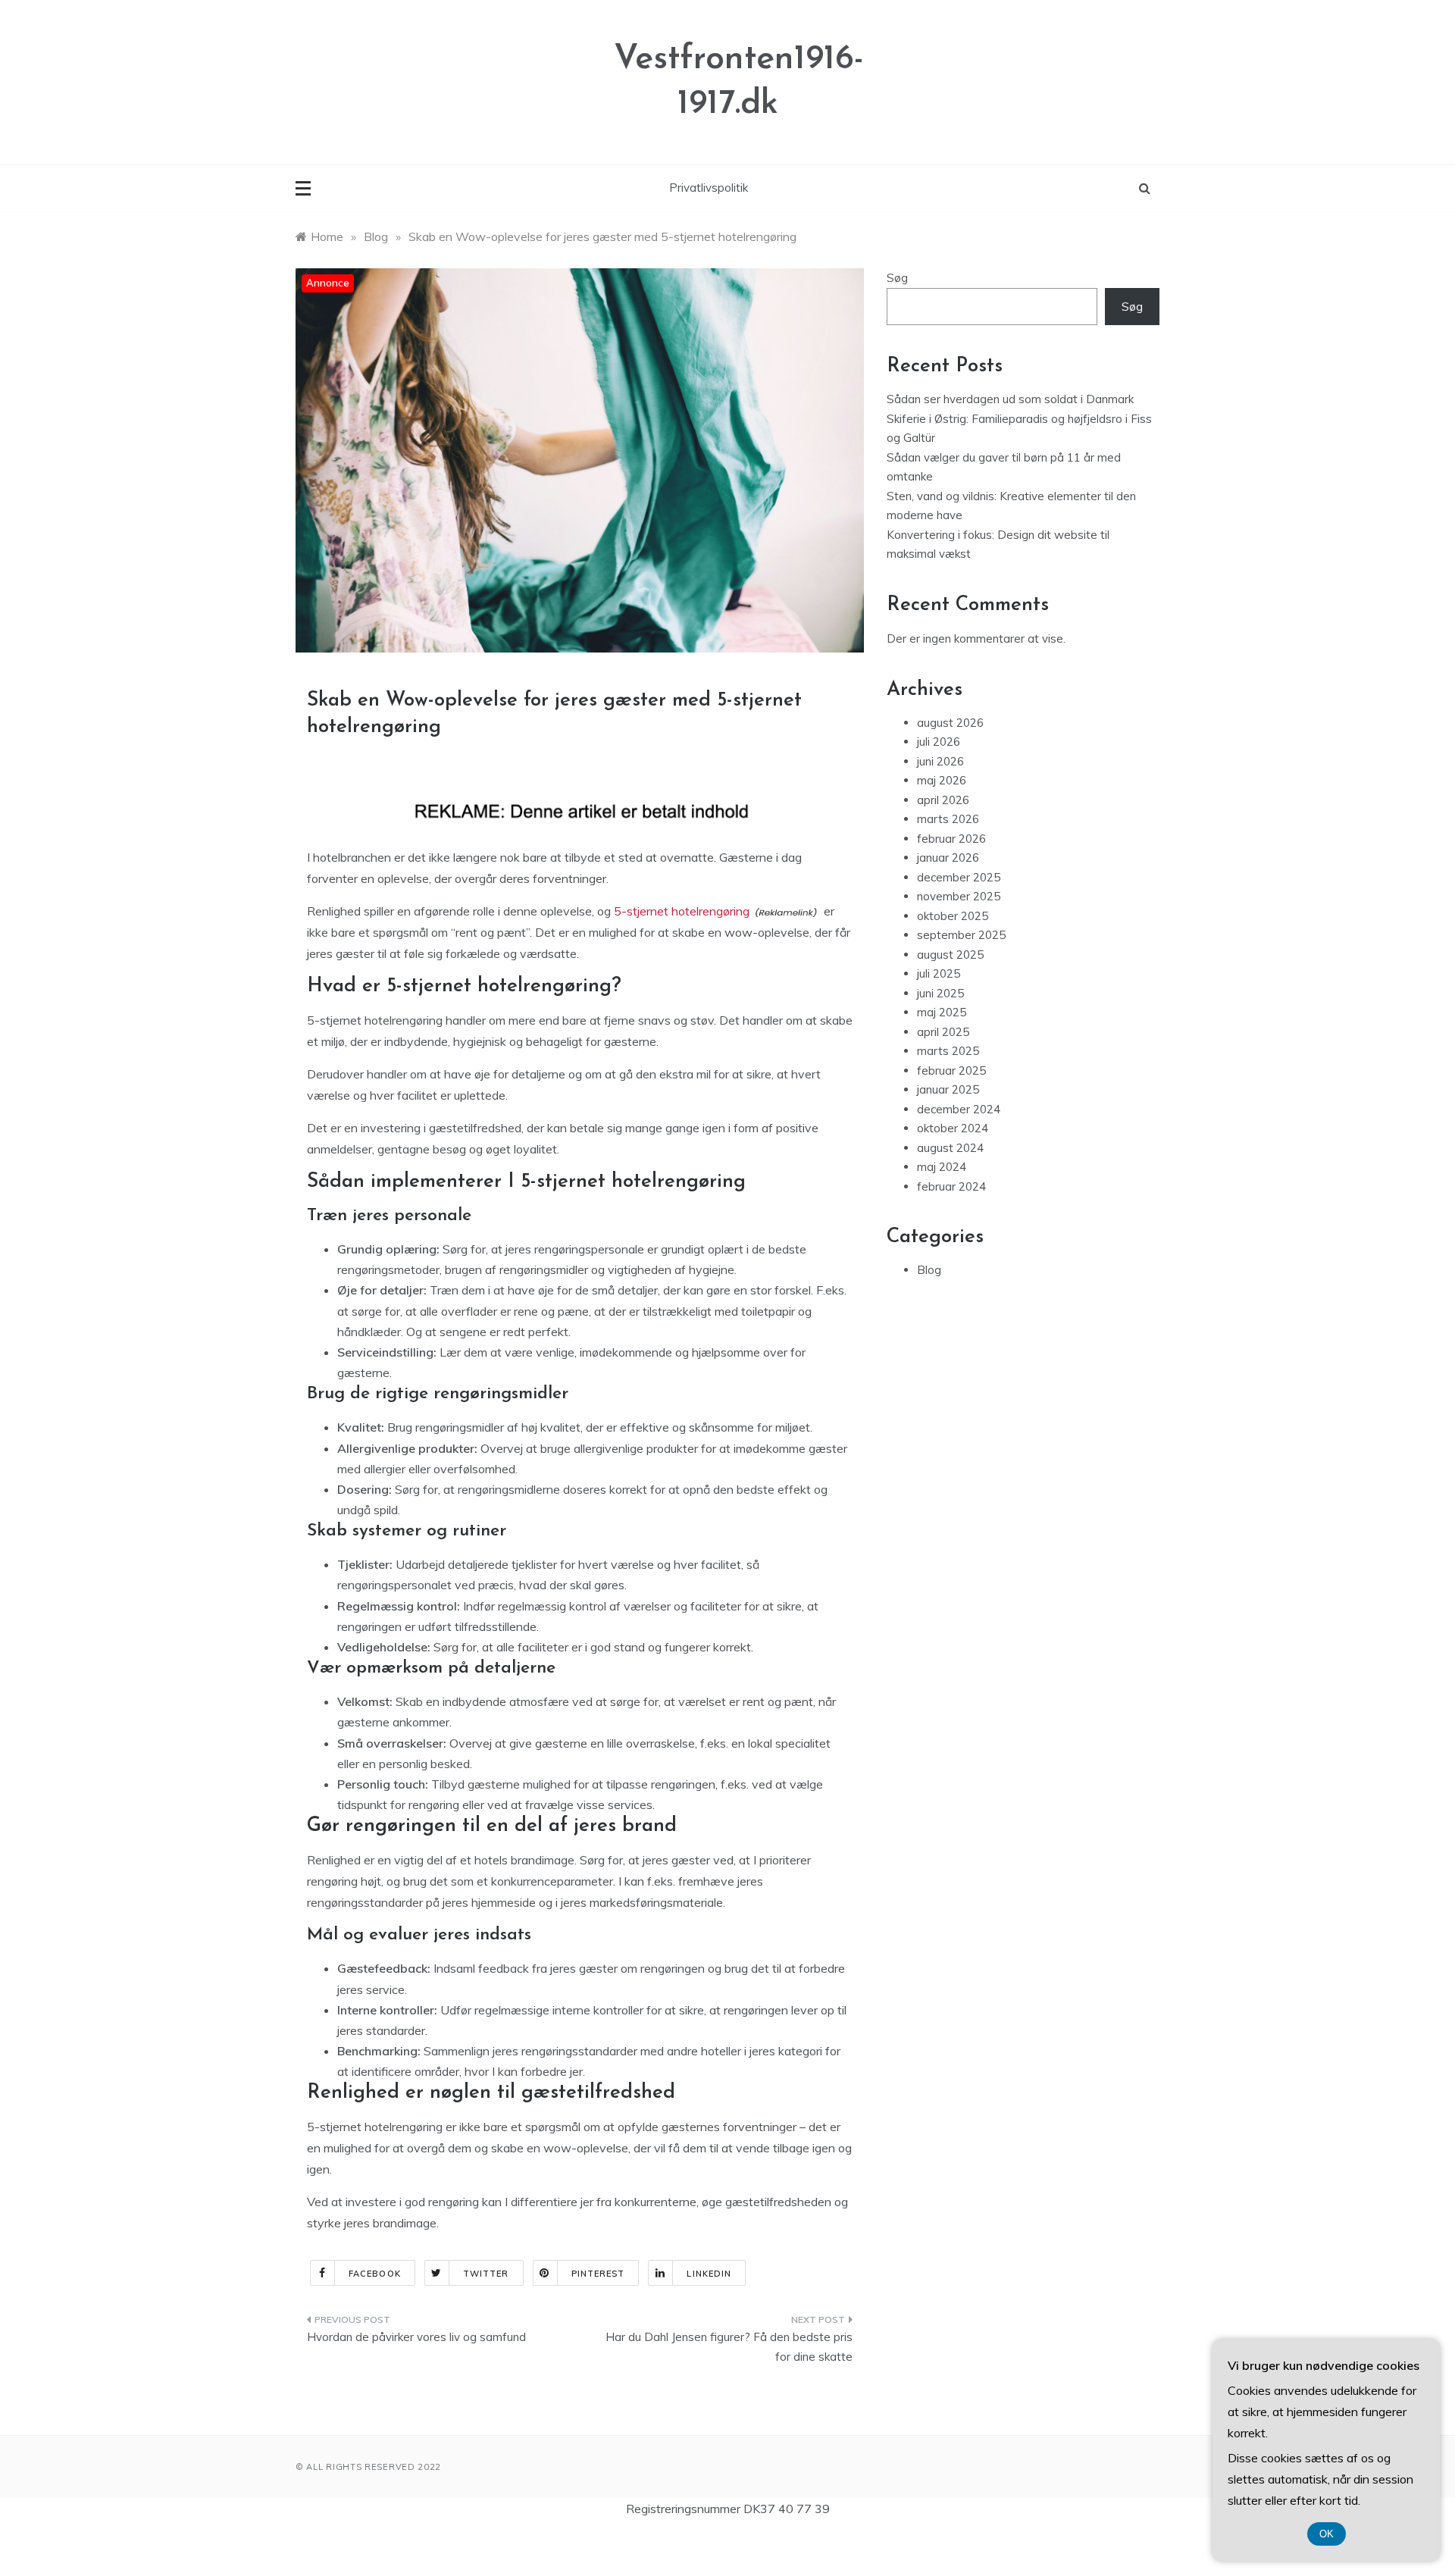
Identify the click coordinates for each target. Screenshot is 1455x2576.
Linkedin (709, 2274)
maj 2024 (942, 1167)
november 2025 (959, 896)
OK (1327, 2534)
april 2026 (943, 800)
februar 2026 (951, 839)
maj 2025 (942, 1012)
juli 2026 (939, 742)
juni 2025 (940, 993)
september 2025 (961, 935)
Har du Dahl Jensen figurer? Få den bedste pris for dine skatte (729, 2347)
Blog (929, 1270)
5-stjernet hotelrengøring (682, 911)
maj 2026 (942, 780)
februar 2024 (951, 1186)
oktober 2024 (953, 1128)
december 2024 (959, 1109)
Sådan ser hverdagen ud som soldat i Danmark (1010, 399)
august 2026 (950, 723)
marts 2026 (948, 819)
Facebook (375, 2274)
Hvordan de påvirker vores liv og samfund (416, 2337)
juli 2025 (939, 973)
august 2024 (950, 1148)
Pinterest (598, 2274)
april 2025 (943, 1032)
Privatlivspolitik (709, 188)
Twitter (486, 2274)
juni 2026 (940, 761)
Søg (897, 278)
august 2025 (950, 955)
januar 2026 (948, 858)
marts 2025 (948, 1051)
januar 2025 (948, 1089)
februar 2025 (951, 1070)
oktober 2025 (953, 916)
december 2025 (959, 877)
